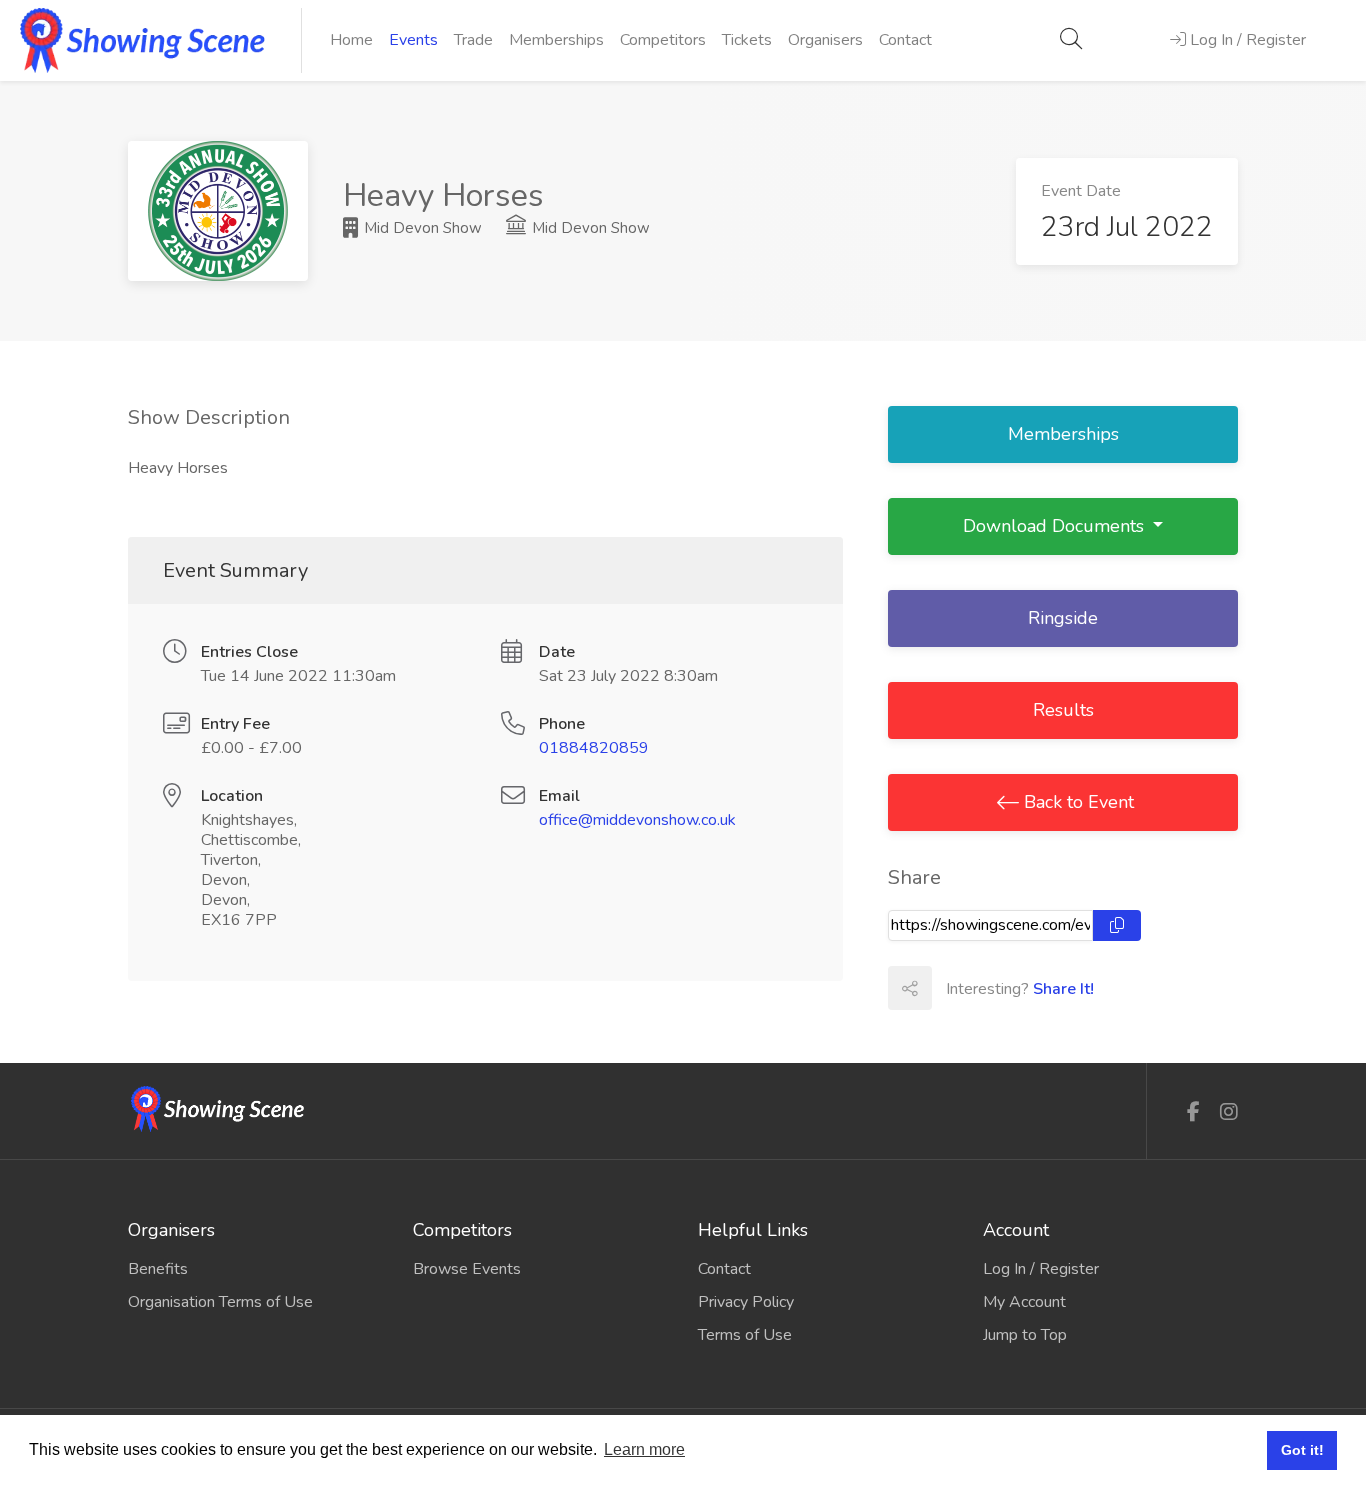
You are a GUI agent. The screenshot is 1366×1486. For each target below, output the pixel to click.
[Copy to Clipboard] (1117, 925)
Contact (905, 40)
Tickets (747, 40)
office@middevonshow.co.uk (637, 820)
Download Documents (1056, 526)
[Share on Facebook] (953, 988)
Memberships (556, 40)
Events (413, 40)
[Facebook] (1193, 1112)
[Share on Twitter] (997, 988)
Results (1063, 710)
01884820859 (594, 748)
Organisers (825, 40)
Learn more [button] (644, 1449)
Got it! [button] (1302, 1450)
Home (351, 40)
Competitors (663, 40)
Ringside (1063, 618)
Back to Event (1076, 802)
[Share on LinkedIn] (1041, 988)
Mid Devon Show (421, 228)
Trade (473, 40)
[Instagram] (1229, 1112)
